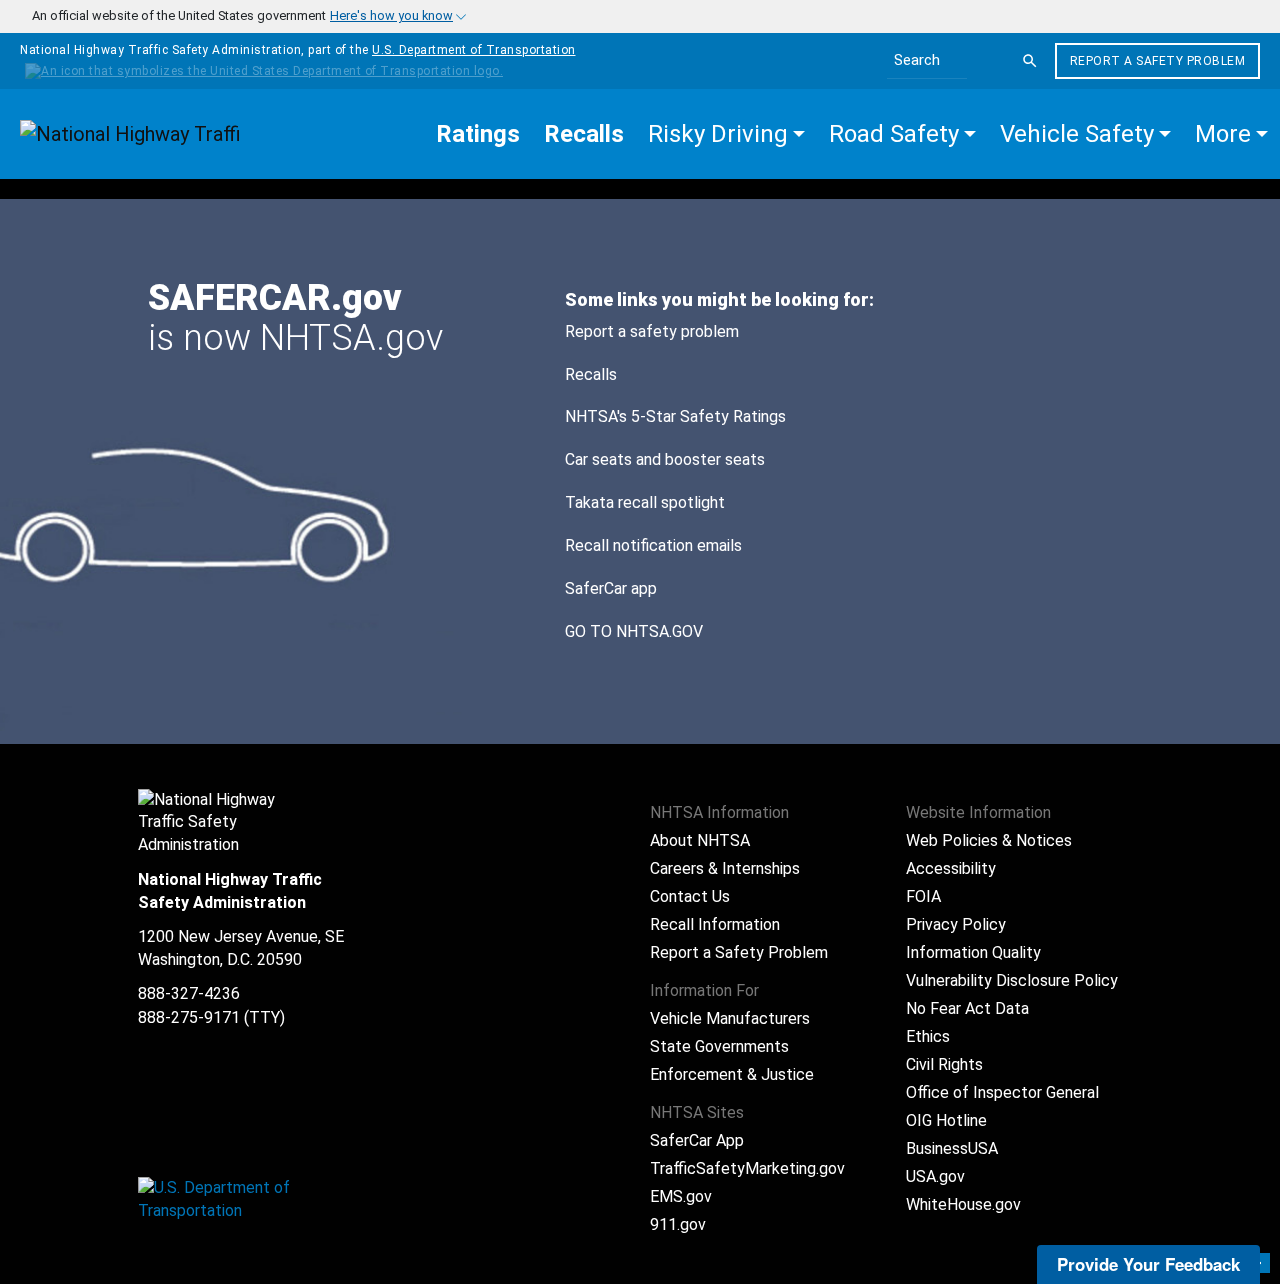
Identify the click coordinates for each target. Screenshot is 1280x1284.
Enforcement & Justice (732, 1074)
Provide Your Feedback (1148, 1264)
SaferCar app (611, 588)
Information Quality (973, 952)
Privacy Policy (956, 924)
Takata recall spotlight (645, 502)
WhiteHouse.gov (963, 1204)
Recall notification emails (653, 545)
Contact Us (690, 896)
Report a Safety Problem (1158, 61)
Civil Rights (944, 1064)
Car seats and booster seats (665, 459)
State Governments (719, 1046)
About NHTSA (700, 840)
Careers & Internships (725, 868)
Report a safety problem (652, 331)
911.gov (678, 1224)
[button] (726, 134)
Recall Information (715, 924)
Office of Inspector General (1002, 1092)
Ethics (928, 1036)
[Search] (1030, 61)
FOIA (923, 896)
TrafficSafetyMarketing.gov (747, 1168)
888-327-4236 (189, 993)
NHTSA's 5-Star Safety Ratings (675, 416)
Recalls (591, 374)
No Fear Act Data (967, 1008)
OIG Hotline (946, 1120)
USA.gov (935, 1176)
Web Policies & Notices (989, 840)
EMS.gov (681, 1196)
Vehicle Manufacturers (730, 1018)
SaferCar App (697, 1140)
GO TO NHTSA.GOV (636, 631)
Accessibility (951, 868)
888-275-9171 (189, 1017)
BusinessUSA (952, 1148)
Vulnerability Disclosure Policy (1012, 980)
